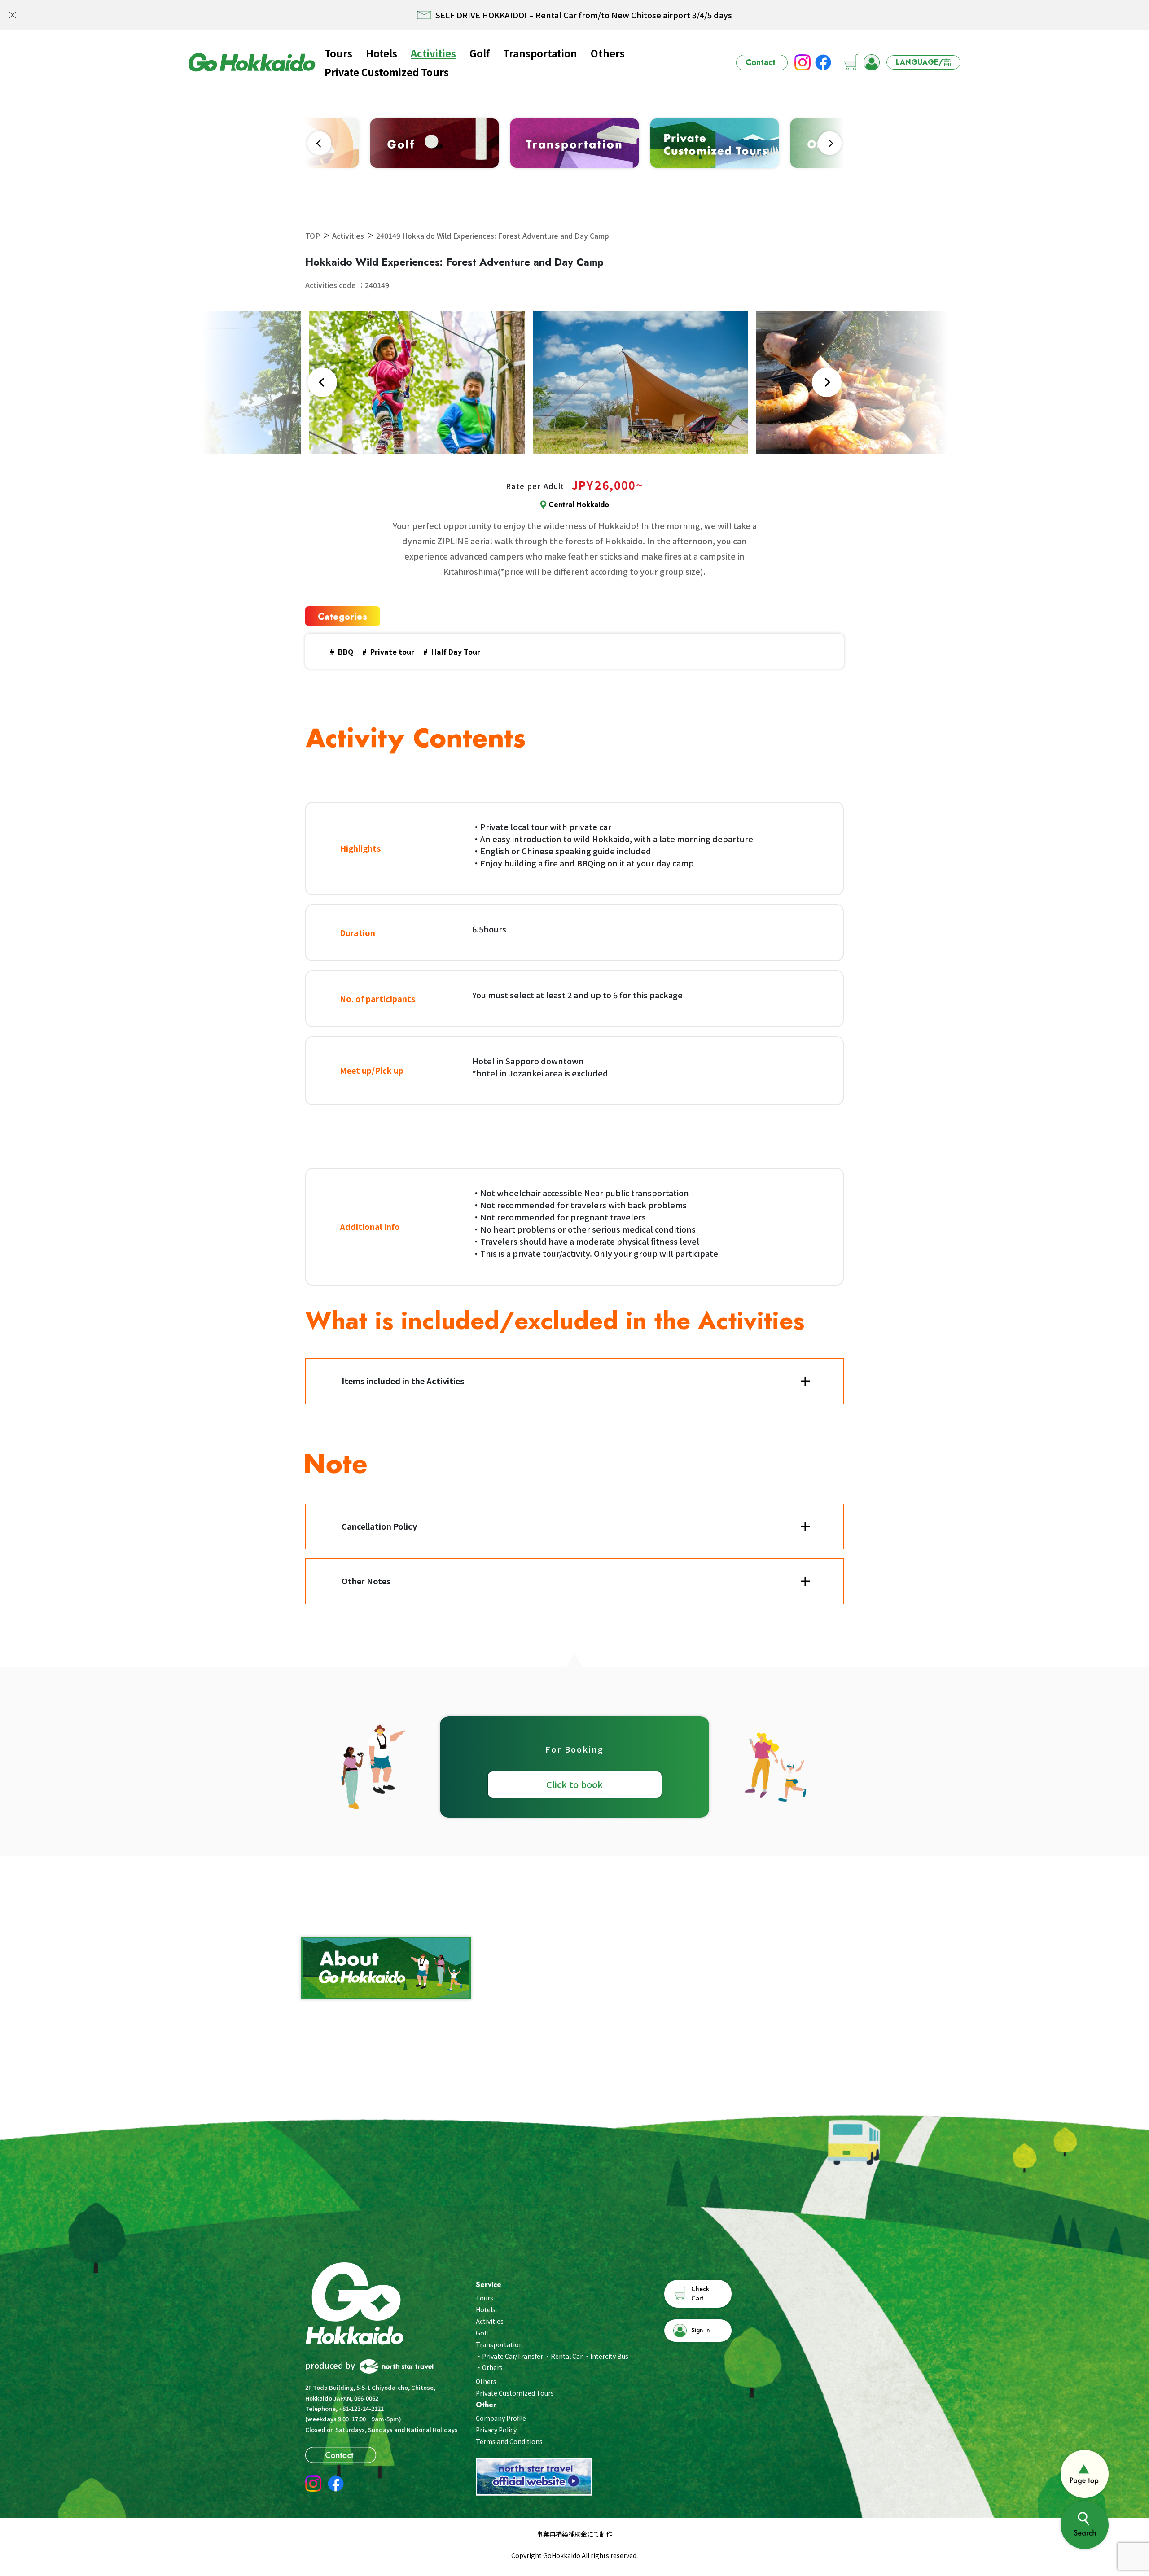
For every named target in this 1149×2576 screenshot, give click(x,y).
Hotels (382, 53)
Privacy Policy (496, 2430)
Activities (433, 53)
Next (830, 143)
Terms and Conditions (509, 2441)
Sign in (701, 2330)
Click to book (574, 1784)
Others (608, 53)
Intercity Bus (609, 2356)
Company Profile (501, 2418)
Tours (338, 53)
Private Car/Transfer (513, 2356)
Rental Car (567, 2356)
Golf (480, 53)
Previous (319, 143)
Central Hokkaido (579, 505)
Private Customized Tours (387, 72)
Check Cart (700, 2294)
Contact (761, 62)
